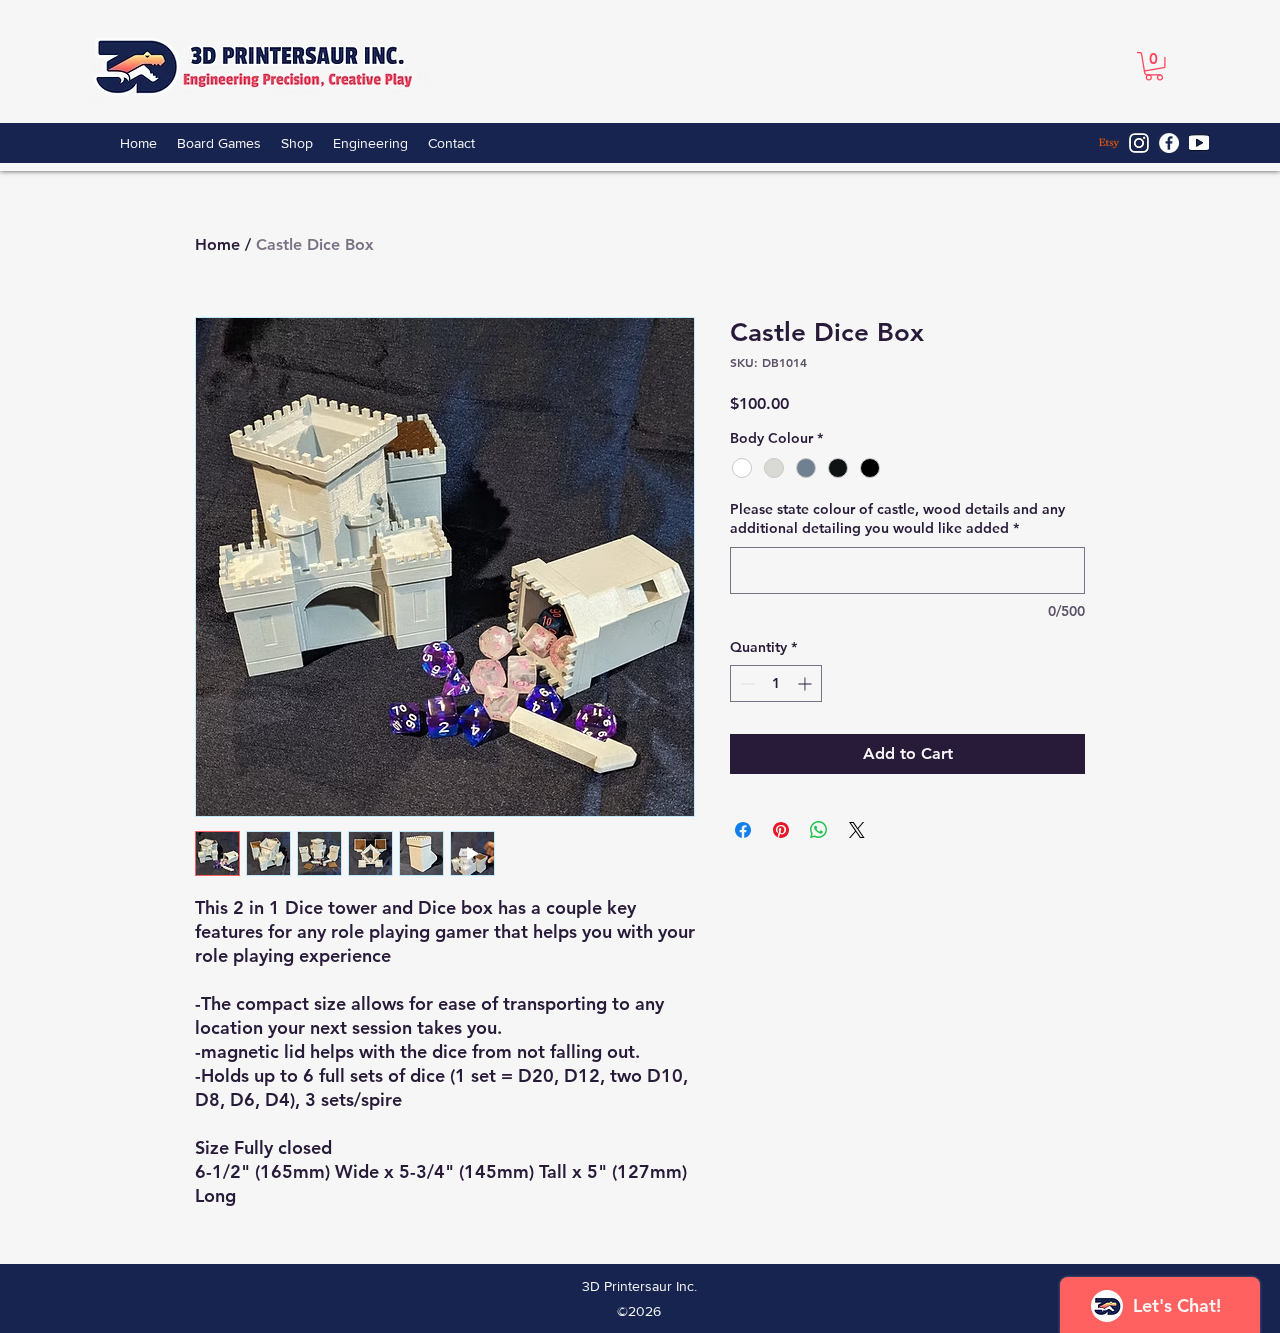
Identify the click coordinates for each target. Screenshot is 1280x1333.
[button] (1154, 66)
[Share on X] (857, 830)
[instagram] (1139, 143)
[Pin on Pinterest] (781, 830)
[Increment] (806, 683)
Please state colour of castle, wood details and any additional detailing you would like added (897, 519)
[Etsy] (1109, 143)
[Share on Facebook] (743, 830)
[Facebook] (1169, 143)
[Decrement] (745, 683)
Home (217, 244)
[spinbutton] (776, 683)
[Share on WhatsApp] (819, 830)
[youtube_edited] (1199, 143)
